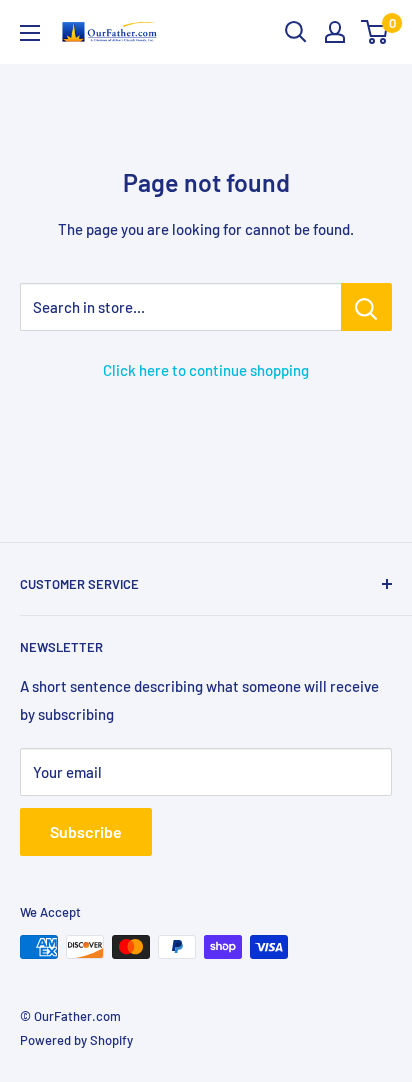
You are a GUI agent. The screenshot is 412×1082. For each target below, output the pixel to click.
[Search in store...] (366, 307)
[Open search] (296, 32)
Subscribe (86, 831)
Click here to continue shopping (206, 370)
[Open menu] (30, 33)
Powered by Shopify (76, 1040)
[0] (375, 32)
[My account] (335, 32)
